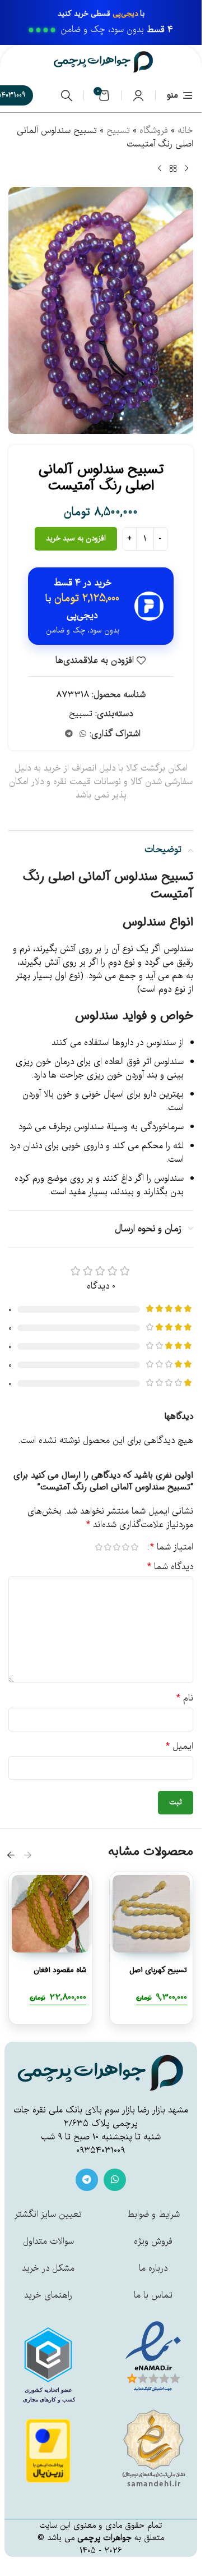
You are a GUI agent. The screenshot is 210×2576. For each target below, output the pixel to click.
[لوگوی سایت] (104, 62)
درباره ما (153, 2268)
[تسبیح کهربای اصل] (151, 1914)
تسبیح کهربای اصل (158, 1970)
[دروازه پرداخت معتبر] (48, 2451)
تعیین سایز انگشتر (48, 2215)
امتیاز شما (172, 1547)
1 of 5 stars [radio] (134, 1547)
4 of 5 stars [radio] (108, 1547)
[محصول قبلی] (186, 169)
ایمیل (179, 1747)
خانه (185, 131)
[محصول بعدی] (160, 169)
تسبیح (118, 131)
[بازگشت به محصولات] (173, 169)
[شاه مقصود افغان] (50, 1914)
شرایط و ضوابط (153, 2215)
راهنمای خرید (48, 2295)
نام (185, 1698)
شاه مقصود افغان (60, 1970)
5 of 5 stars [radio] (99, 1547)
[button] (28, 1855)
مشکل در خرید (48, 2268)
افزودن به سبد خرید (76, 538)
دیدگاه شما (170, 1567)
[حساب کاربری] (138, 95)
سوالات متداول (48, 2242)
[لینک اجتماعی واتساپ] (83, 734)
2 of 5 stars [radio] (125, 1547)
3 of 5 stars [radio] (116, 1547)
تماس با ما (153, 2295)
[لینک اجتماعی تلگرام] (69, 734)
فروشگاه (154, 131)
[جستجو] (67, 95)
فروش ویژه (153, 2242)
